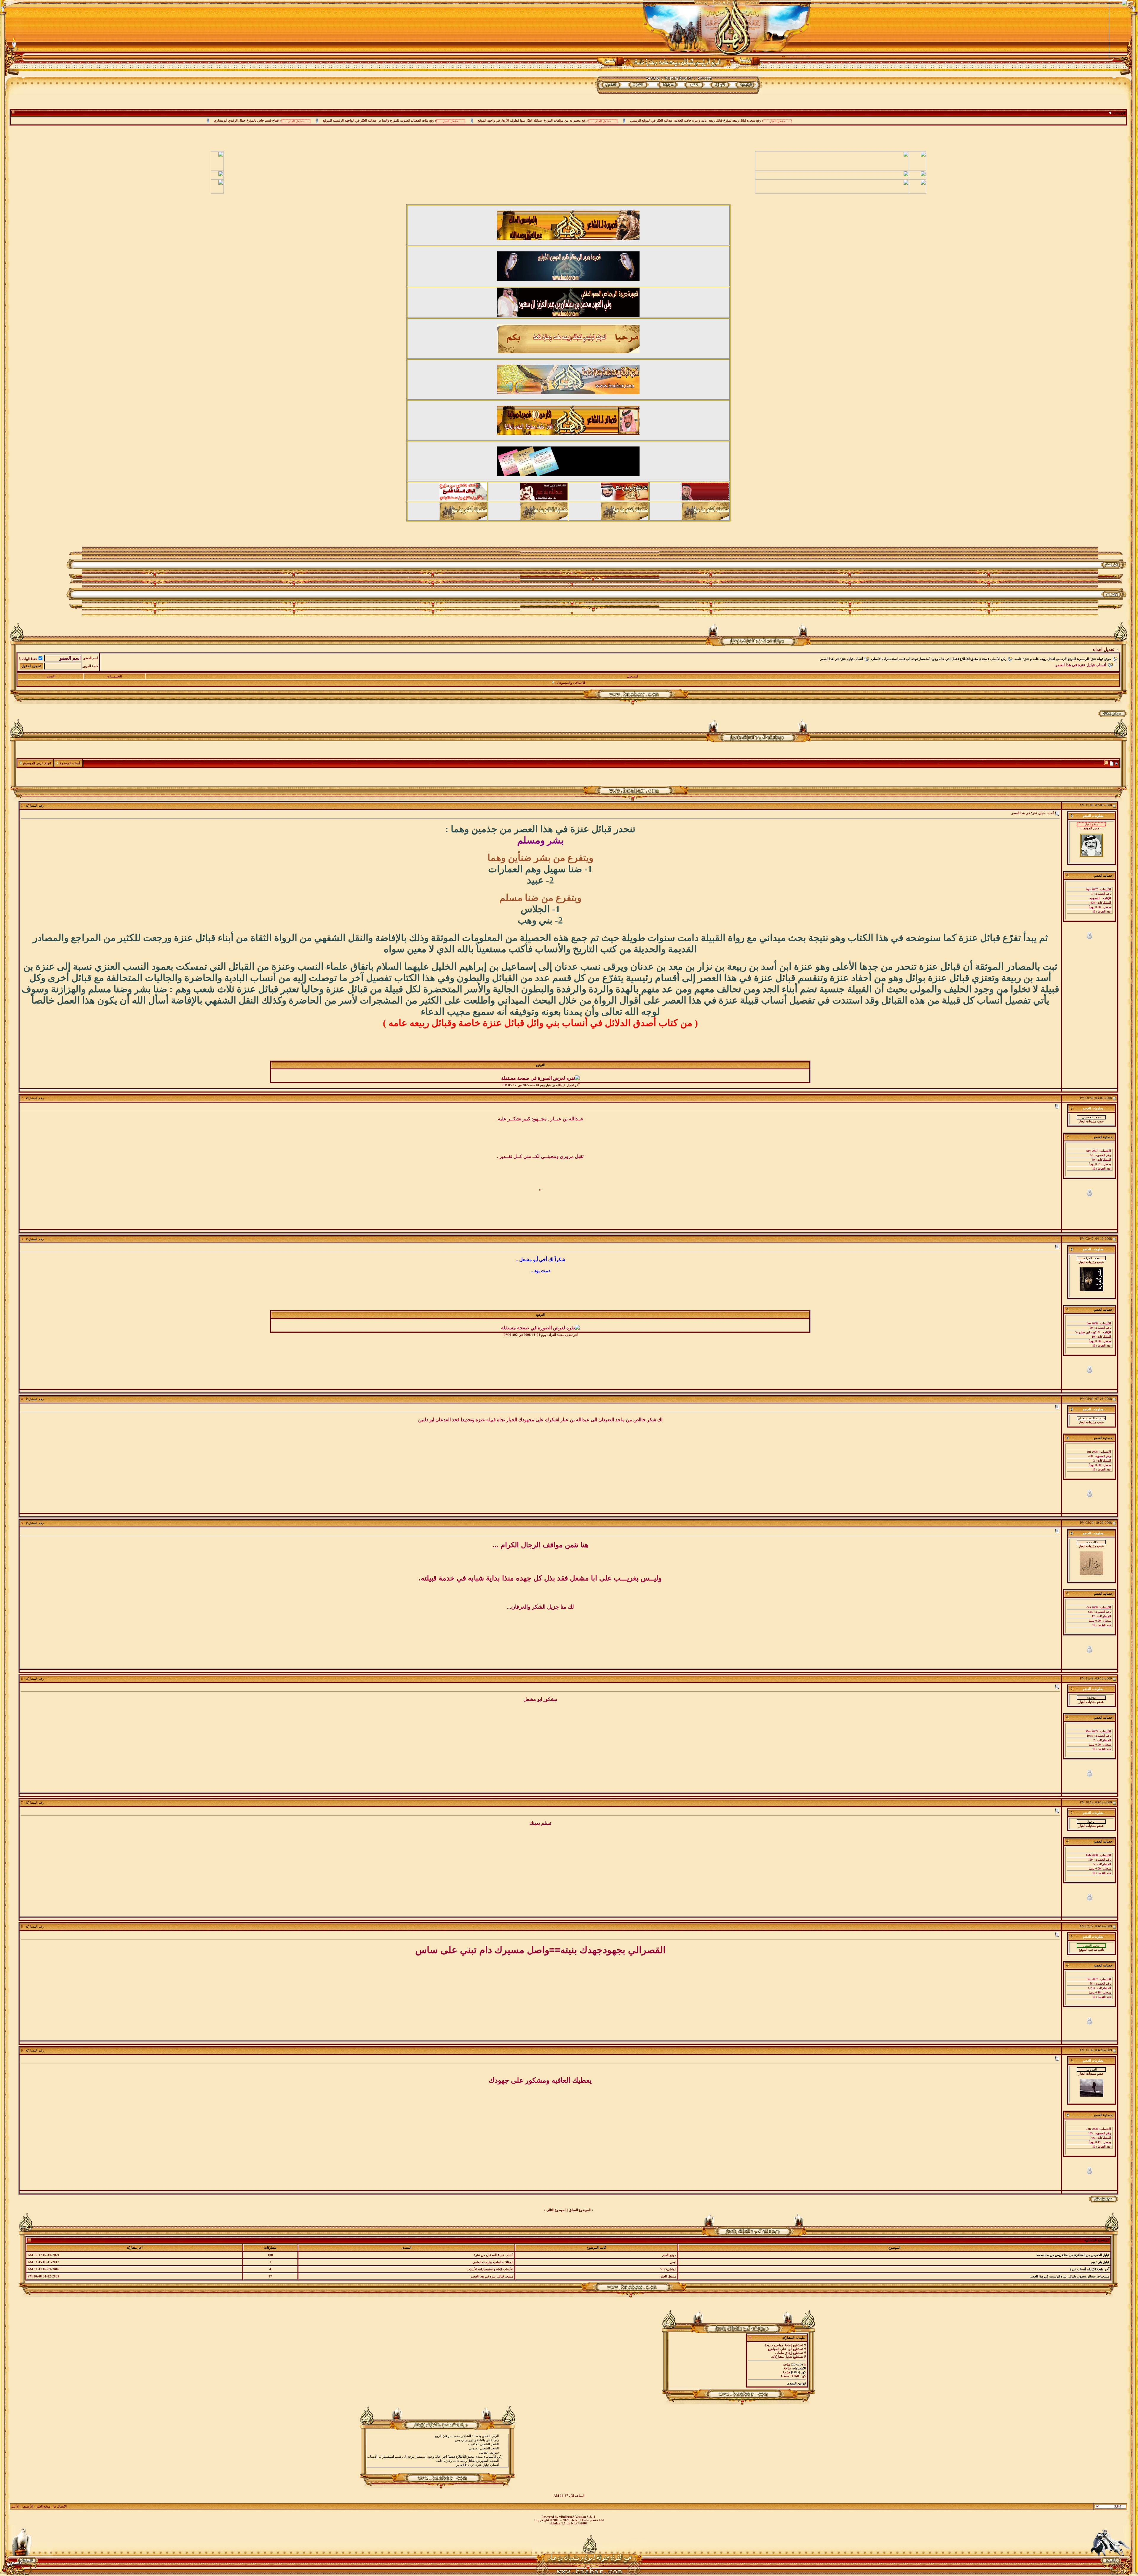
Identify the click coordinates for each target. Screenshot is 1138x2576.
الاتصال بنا (60, 2506)
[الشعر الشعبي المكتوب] (437, 2444)
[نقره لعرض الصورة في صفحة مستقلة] (540, 1078)
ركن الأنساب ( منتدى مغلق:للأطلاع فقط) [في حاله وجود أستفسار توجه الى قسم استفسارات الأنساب (939, 659)
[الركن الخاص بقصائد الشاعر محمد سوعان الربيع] (437, 2436)
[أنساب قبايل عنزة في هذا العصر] (437, 2465)
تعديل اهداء (1104, 649)
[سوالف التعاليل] (437, 2453)
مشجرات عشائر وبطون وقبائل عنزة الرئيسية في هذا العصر (1070, 2276)
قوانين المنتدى (796, 2383)
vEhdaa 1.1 (558, 2523)
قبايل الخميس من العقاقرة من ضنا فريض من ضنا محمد (1073, 2255)
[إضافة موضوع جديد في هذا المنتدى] (1112, 764)
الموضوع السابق (580, 2210)
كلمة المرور (90, 666)
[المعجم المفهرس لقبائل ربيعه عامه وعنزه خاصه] (437, 2461)
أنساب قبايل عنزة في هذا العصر (842, 659)
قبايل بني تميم (1100, 2262)
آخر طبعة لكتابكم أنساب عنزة (1090, 2269)
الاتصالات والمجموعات (570, 683)
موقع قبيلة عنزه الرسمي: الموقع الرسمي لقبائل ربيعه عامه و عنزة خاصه (1063, 659)
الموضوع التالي (556, 2210)
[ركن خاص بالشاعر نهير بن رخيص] (437, 2440)
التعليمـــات (115, 676)
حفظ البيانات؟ (28, 659)
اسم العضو (91, 658)
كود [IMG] (798, 2372)
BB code (797, 2364)
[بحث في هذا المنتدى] (1117, 764)
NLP (574, 2523)
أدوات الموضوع (70, 763)
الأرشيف (28, 2506)
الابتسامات (799, 2368)
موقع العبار (43, 2506)
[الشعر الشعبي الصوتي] (437, 2449)
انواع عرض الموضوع (37, 763)
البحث (51, 676)
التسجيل (633, 676)
